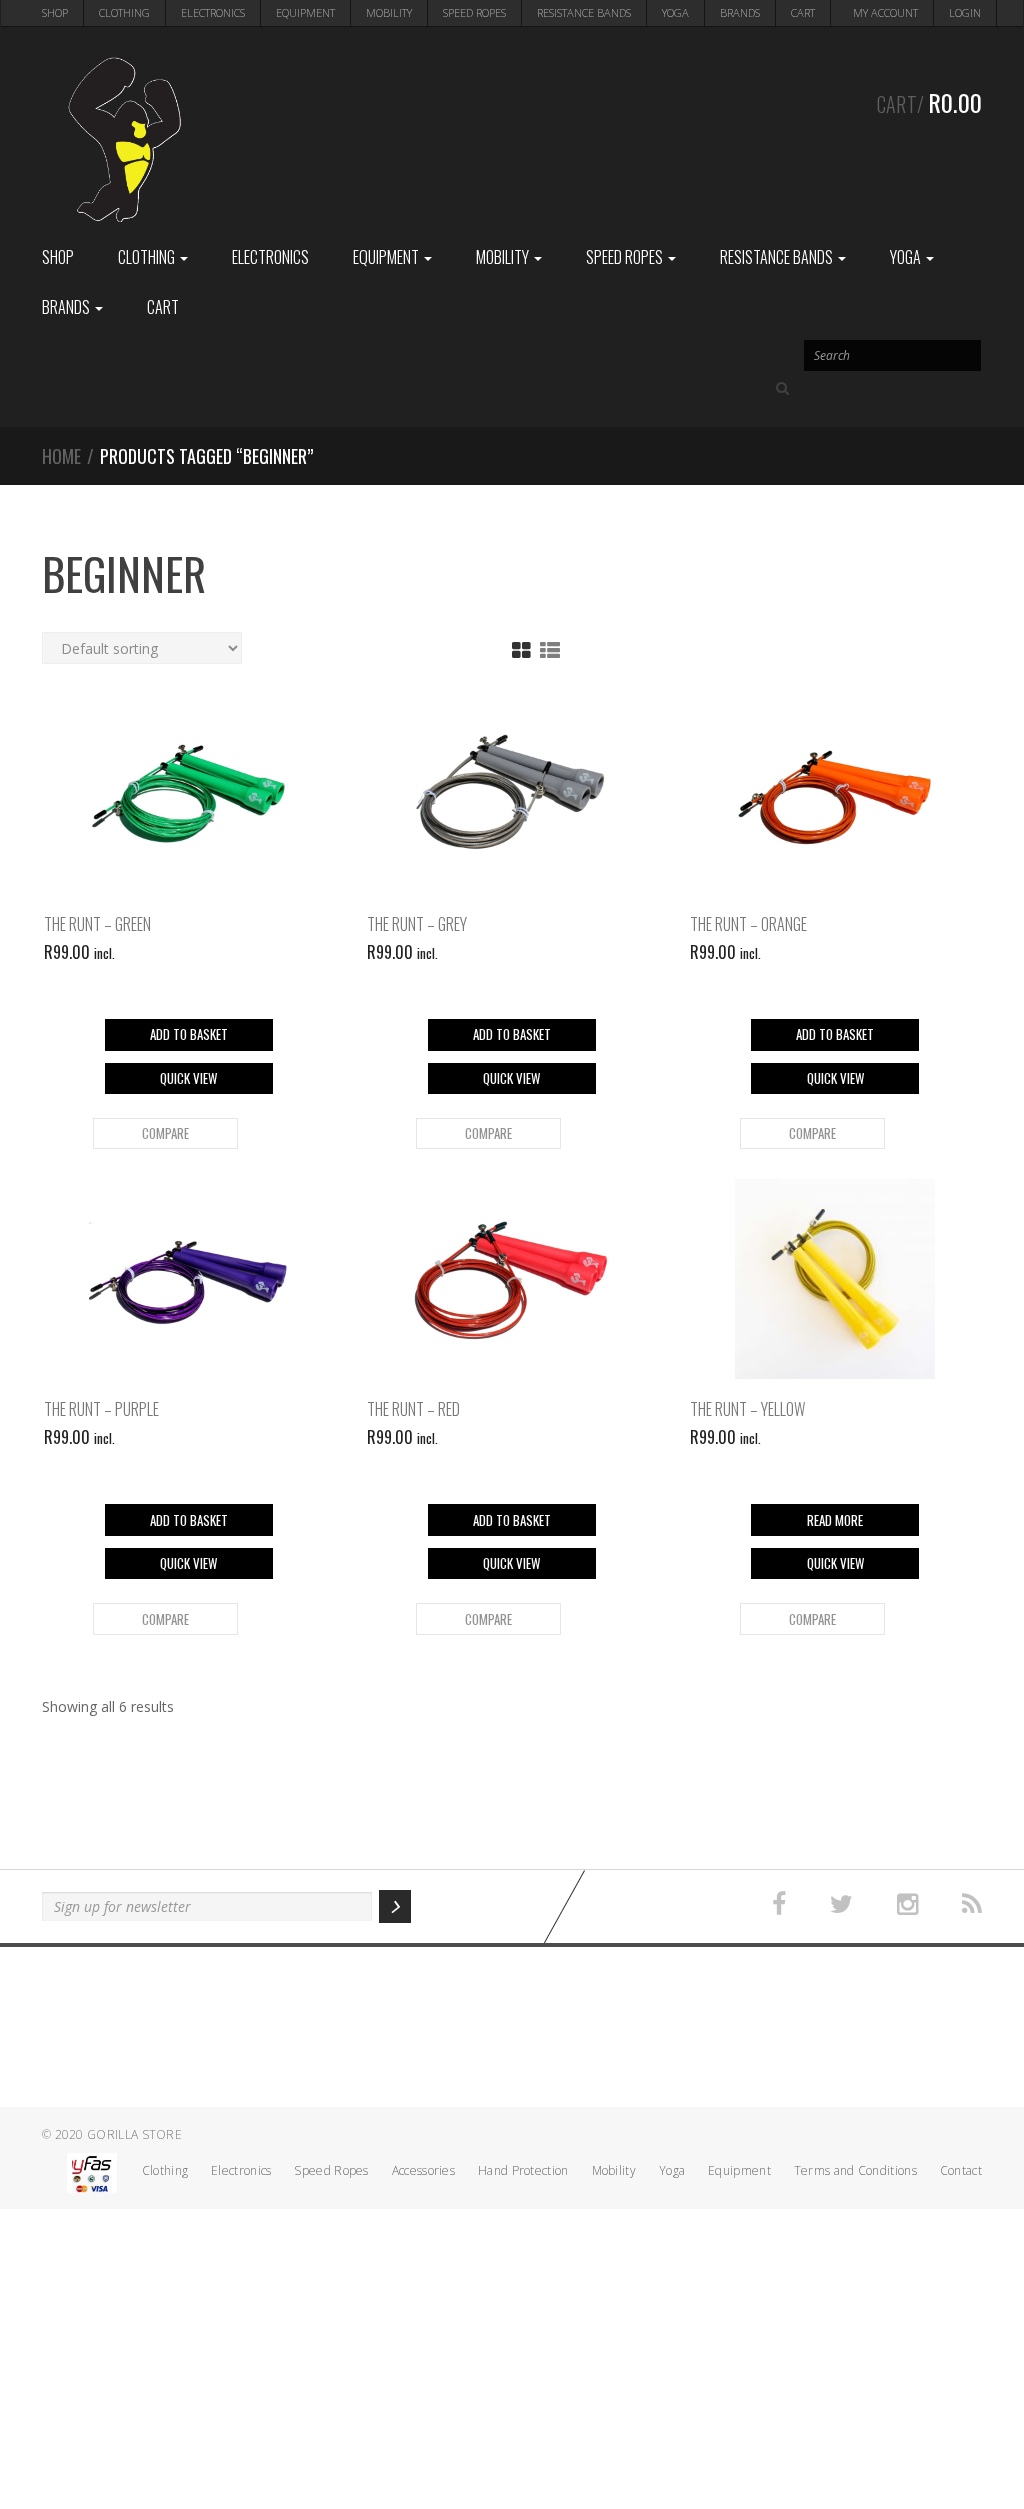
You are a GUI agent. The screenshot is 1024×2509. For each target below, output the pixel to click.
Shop (55, 12)
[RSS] (972, 1904)
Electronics (213, 12)
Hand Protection (523, 2170)
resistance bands (584, 12)
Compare (165, 1133)
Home (61, 456)
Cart (803, 12)
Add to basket (189, 1034)
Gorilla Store (134, 2134)
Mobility (389, 12)
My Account (885, 12)
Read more (835, 1520)
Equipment (305, 12)
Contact (961, 2170)
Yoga (675, 12)
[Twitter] (841, 1904)
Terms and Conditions (855, 2170)
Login (965, 12)
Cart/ (929, 102)
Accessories (423, 2170)
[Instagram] (907, 1904)
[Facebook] (779, 1904)
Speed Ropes (474, 12)
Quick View (188, 1078)
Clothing (124, 12)
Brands (740, 12)
